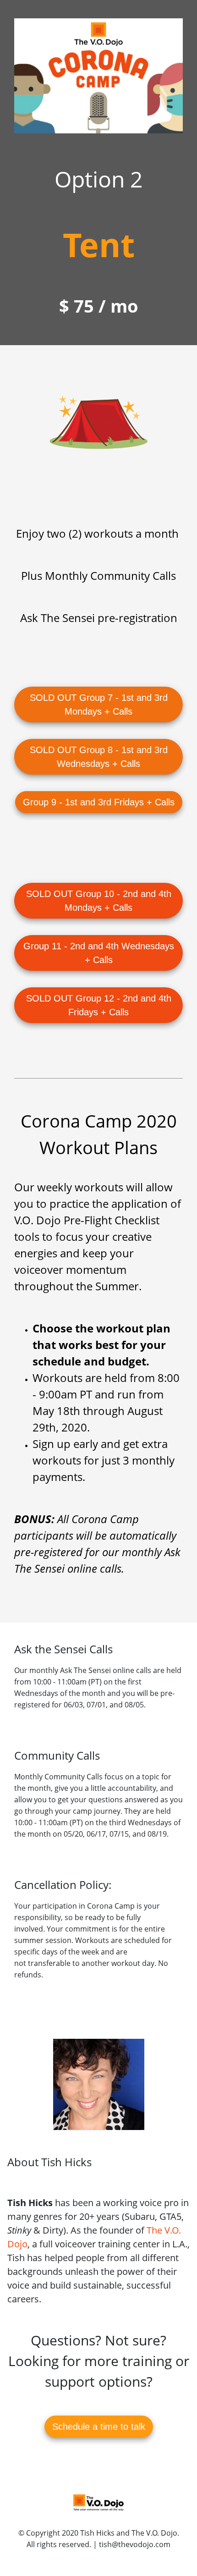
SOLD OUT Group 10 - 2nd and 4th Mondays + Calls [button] (99, 901)
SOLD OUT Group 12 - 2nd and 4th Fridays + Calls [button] (99, 1005)
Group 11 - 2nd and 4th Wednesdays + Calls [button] (99, 953)
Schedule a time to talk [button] (99, 2427)
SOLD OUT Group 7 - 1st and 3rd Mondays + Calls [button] (99, 705)
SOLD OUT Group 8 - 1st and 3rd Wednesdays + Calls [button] (99, 757)
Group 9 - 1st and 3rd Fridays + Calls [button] (99, 802)
